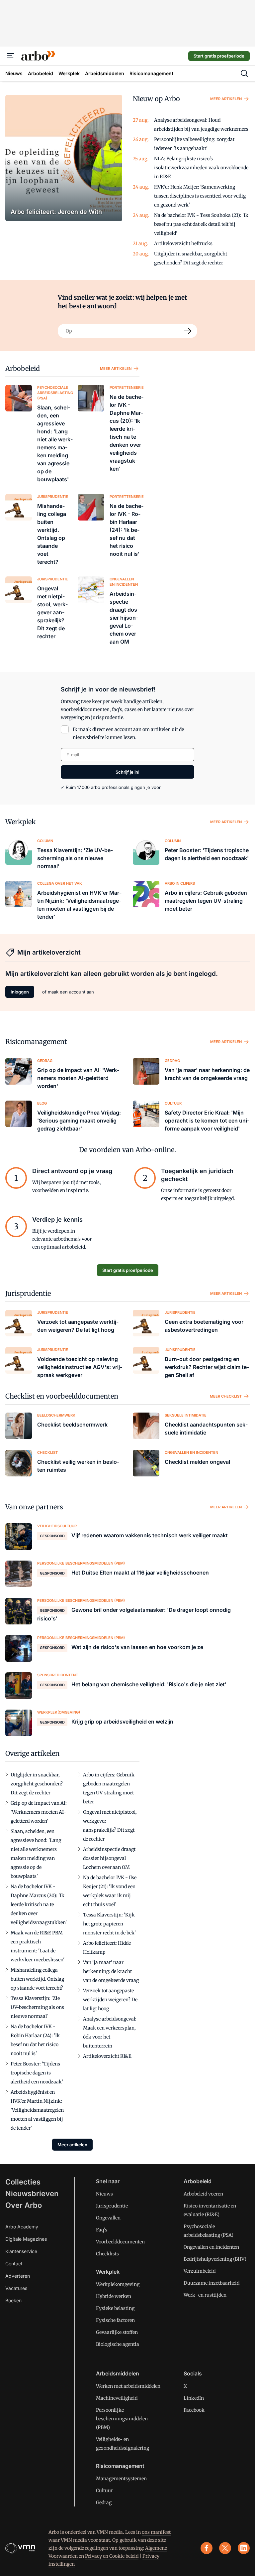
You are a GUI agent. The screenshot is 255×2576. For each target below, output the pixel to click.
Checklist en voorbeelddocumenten (62, 1396)
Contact (14, 2264)
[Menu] (11, 56)
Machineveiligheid (117, 2398)
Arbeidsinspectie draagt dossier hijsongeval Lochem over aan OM (109, 1858)
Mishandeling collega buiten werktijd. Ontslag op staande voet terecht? (37, 1979)
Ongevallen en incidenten (211, 2247)
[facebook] (207, 2548)
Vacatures (16, 2288)
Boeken (13, 2300)
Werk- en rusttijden (205, 2295)
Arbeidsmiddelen (118, 2373)
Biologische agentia (118, 2344)
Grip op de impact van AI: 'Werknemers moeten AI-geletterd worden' (39, 1812)
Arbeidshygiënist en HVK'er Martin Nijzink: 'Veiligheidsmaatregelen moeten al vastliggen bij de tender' (37, 2110)
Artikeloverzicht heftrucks (183, 243)
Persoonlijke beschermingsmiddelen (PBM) (122, 2419)
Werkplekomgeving (118, 2284)
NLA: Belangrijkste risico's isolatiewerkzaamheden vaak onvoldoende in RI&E (201, 168)
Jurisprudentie (28, 1293)
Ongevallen (108, 2218)
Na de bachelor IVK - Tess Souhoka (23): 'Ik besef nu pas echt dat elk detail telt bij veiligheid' (201, 224)
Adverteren (18, 2276)
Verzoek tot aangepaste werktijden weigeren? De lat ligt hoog (110, 2000)
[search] (244, 74)
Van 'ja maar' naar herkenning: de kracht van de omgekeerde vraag (111, 1971)
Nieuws (104, 2194)
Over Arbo (24, 2205)
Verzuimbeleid (200, 2271)
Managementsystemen (121, 2479)
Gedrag (104, 2502)
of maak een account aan (68, 992)
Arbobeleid (23, 368)
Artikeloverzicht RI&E (107, 2056)
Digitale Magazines (26, 2239)
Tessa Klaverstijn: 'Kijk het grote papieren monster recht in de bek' (109, 1924)
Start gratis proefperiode (219, 56)
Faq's (102, 2230)
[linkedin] (244, 2548)
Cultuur (104, 2491)
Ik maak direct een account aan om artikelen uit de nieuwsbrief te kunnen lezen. (128, 733)
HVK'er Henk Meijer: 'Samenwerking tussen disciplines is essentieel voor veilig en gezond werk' (200, 196)
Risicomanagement (36, 1042)
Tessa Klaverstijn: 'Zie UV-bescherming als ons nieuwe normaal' (37, 2007)
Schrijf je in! (127, 772)
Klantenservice (21, 2251)
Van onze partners (34, 1507)
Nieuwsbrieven (32, 2194)
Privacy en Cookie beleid (112, 2556)
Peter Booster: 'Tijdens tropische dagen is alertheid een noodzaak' (37, 2073)
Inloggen (20, 992)
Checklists (107, 2254)
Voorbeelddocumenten (120, 2242)
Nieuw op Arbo (156, 99)
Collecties (23, 2182)
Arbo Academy (22, 2227)
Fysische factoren (115, 2320)
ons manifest (156, 2532)
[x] (225, 2548)
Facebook (194, 2410)
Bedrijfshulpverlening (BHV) (215, 2259)
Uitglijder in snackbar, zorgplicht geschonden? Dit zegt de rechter (37, 1784)
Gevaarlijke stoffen (117, 2332)
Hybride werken (114, 2296)
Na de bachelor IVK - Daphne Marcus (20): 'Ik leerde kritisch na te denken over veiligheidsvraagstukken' (39, 1904)
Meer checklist (226, 1396)
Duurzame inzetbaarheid (212, 2283)
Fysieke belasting (115, 2308)
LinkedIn (194, 2398)
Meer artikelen (226, 99)
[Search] (188, 331)
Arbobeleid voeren (203, 2194)
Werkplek (21, 822)
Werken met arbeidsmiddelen (128, 2386)
